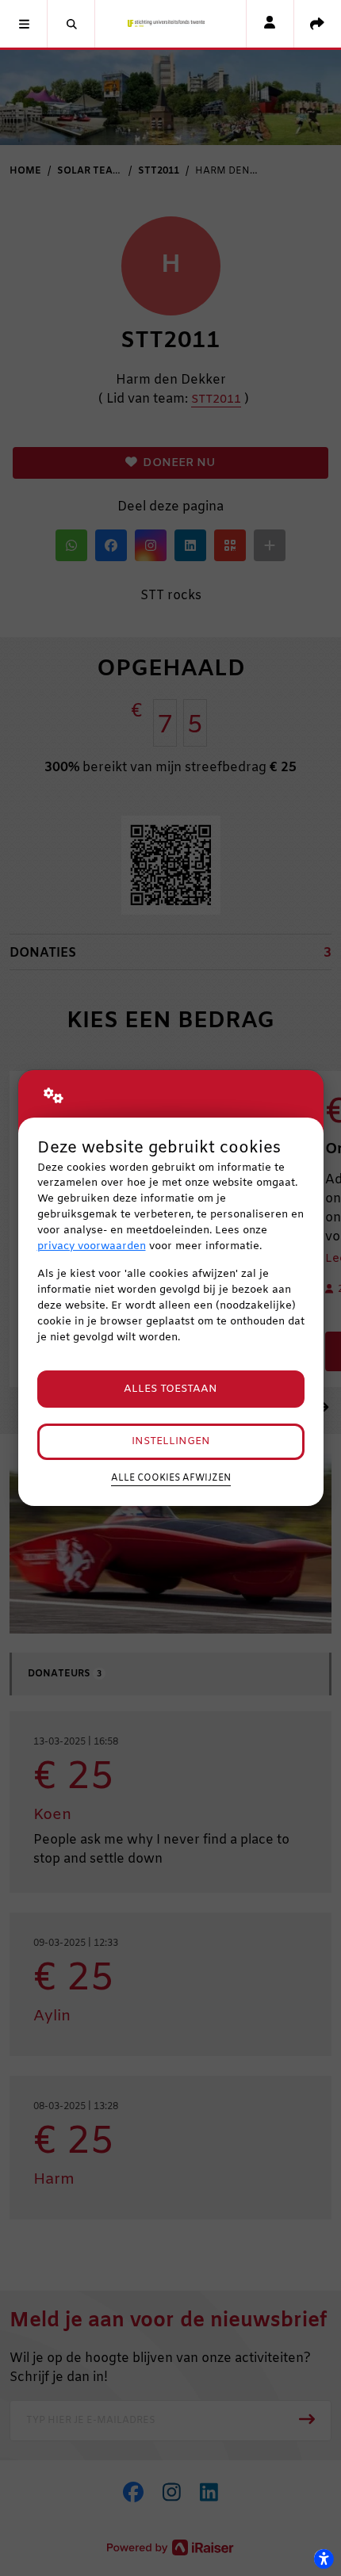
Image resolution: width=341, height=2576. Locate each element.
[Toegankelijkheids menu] (324, 2559)
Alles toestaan (170, 1389)
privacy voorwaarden (92, 1246)
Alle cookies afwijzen (171, 1478)
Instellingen (171, 1441)
